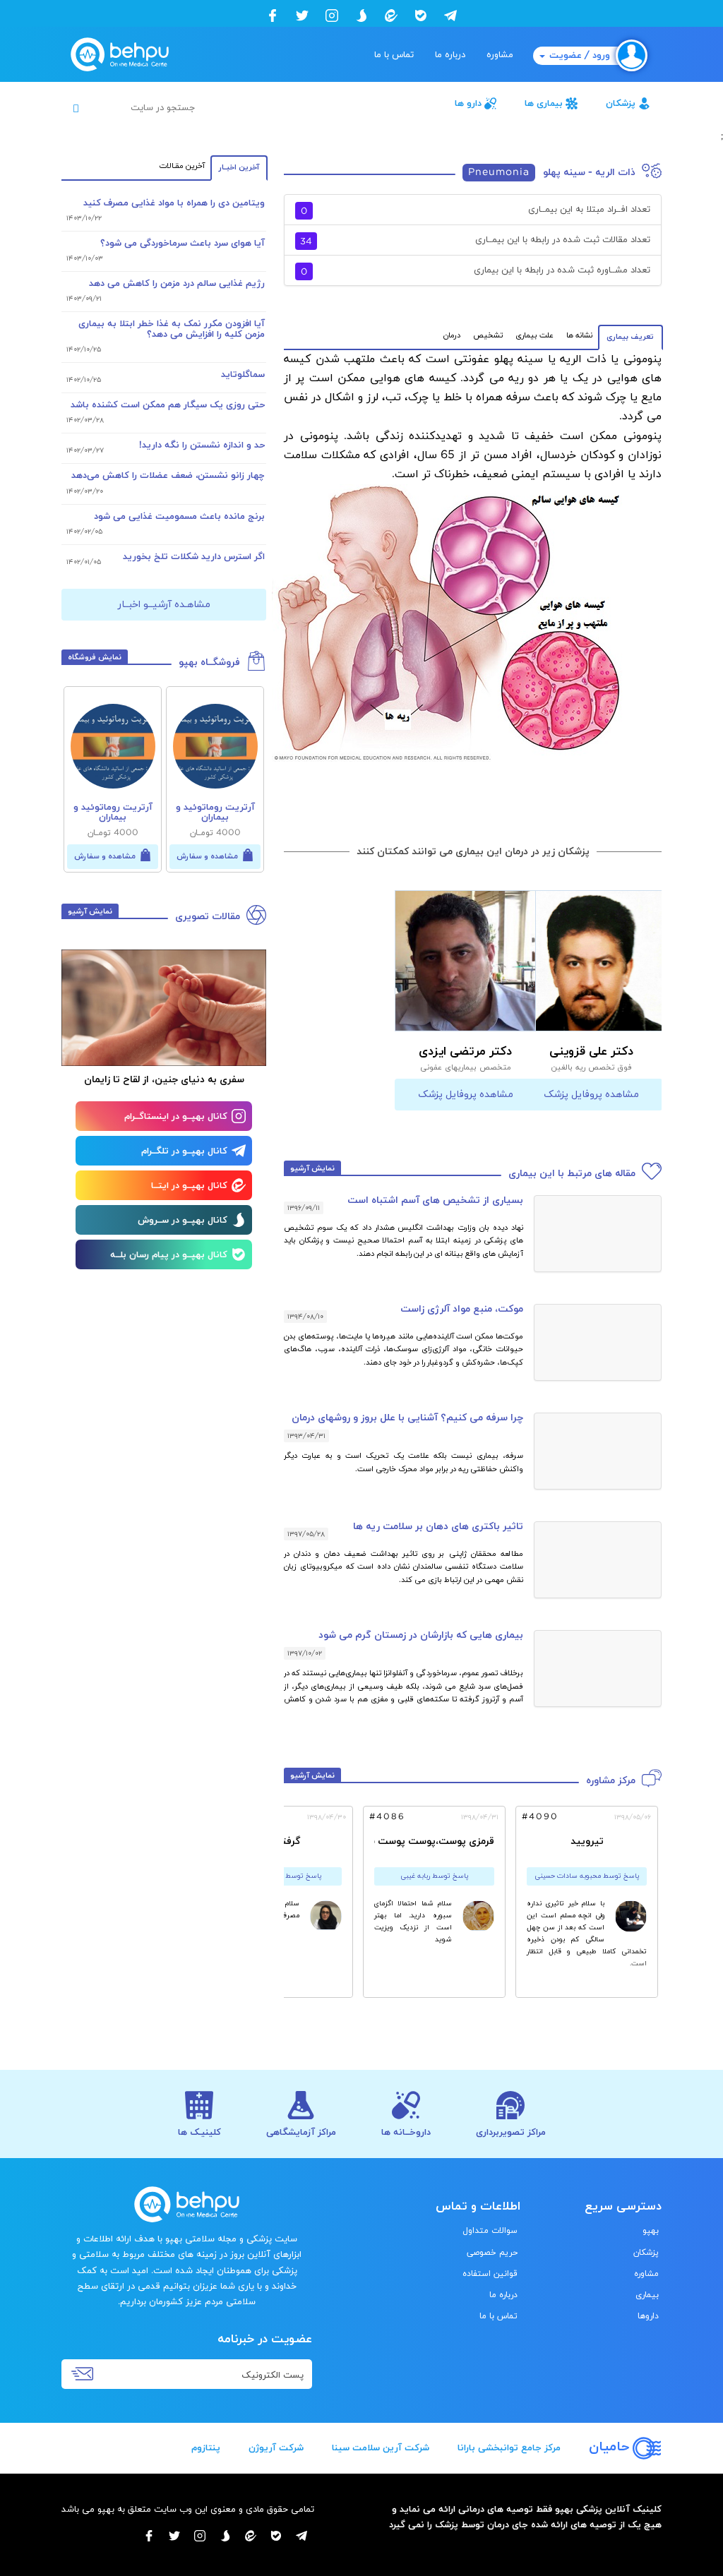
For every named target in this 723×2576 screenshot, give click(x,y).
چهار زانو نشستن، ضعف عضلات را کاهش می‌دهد (168, 476)
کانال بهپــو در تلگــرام (184, 1151)
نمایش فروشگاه (95, 657)
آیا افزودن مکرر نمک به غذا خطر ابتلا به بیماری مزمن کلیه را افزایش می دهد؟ (172, 329)
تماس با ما (394, 55)
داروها (648, 2316)
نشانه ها (579, 335)
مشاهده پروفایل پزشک (591, 1095)
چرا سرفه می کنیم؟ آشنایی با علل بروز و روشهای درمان (407, 1418)
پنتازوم (206, 2448)
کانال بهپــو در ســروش (183, 1221)
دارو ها (468, 104)
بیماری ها (544, 104)
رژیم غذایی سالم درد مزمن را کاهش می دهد (177, 284)
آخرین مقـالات (182, 166)
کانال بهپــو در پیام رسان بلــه (169, 1255)
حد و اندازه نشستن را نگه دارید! (202, 445)
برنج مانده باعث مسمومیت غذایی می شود (179, 517)
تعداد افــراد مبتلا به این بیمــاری (476, 211)
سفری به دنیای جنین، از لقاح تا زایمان (164, 1080)
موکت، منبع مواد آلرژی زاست (462, 1309)
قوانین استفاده (490, 2274)
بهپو (651, 2231)
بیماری (647, 2295)
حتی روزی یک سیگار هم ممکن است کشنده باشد (168, 405)
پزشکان (621, 104)
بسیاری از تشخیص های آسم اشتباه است (435, 1200)
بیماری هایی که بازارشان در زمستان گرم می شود (421, 1635)
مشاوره (500, 55)
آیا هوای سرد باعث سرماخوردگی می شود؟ (183, 244)
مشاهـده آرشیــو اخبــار (164, 605)
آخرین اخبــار (239, 167)
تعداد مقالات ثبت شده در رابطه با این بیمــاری (475, 241)
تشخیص (488, 335)
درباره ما (450, 55)
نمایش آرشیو (312, 1168)
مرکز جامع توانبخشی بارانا (509, 2448)
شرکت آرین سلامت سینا (381, 2448)
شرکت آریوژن (276, 2448)
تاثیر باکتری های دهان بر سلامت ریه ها (438, 1527)
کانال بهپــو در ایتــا (189, 1186)
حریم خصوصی (492, 2253)
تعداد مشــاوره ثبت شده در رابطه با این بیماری (476, 271)
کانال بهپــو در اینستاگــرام (176, 1117)
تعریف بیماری (631, 337)
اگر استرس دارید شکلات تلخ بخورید (194, 557)
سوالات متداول (490, 2231)
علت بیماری (534, 335)
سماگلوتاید (243, 375)
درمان (452, 335)
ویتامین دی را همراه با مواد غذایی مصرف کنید (174, 203)
